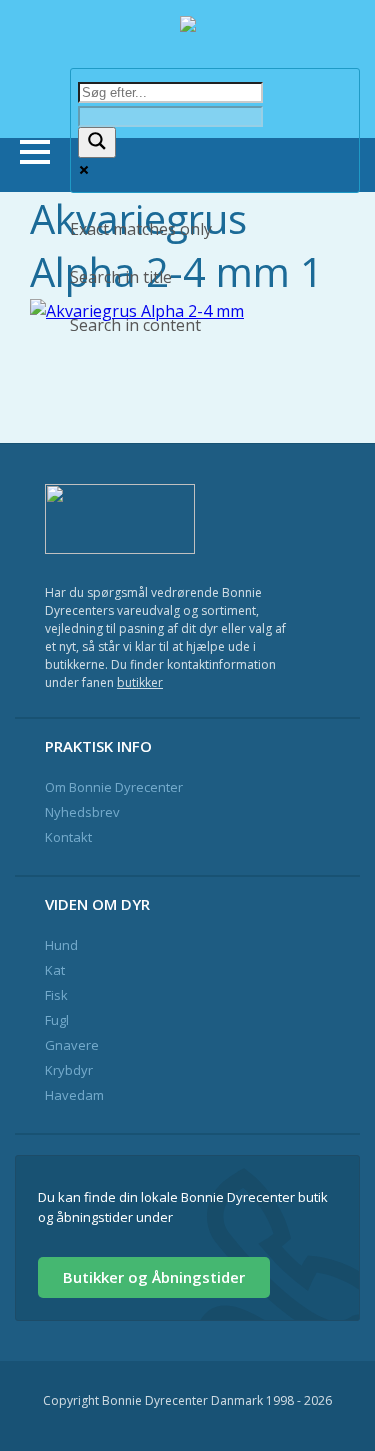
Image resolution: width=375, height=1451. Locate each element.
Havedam (74, 1095)
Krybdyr (69, 1070)
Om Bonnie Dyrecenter (114, 787)
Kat (55, 970)
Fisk (56, 995)
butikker (140, 682)
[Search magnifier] (97, 142)
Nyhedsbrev (82, 812)
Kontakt (68, 837)
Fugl (57, 1020)
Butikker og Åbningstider (154, 1277)
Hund (61, 945)
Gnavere (72, 1045)
